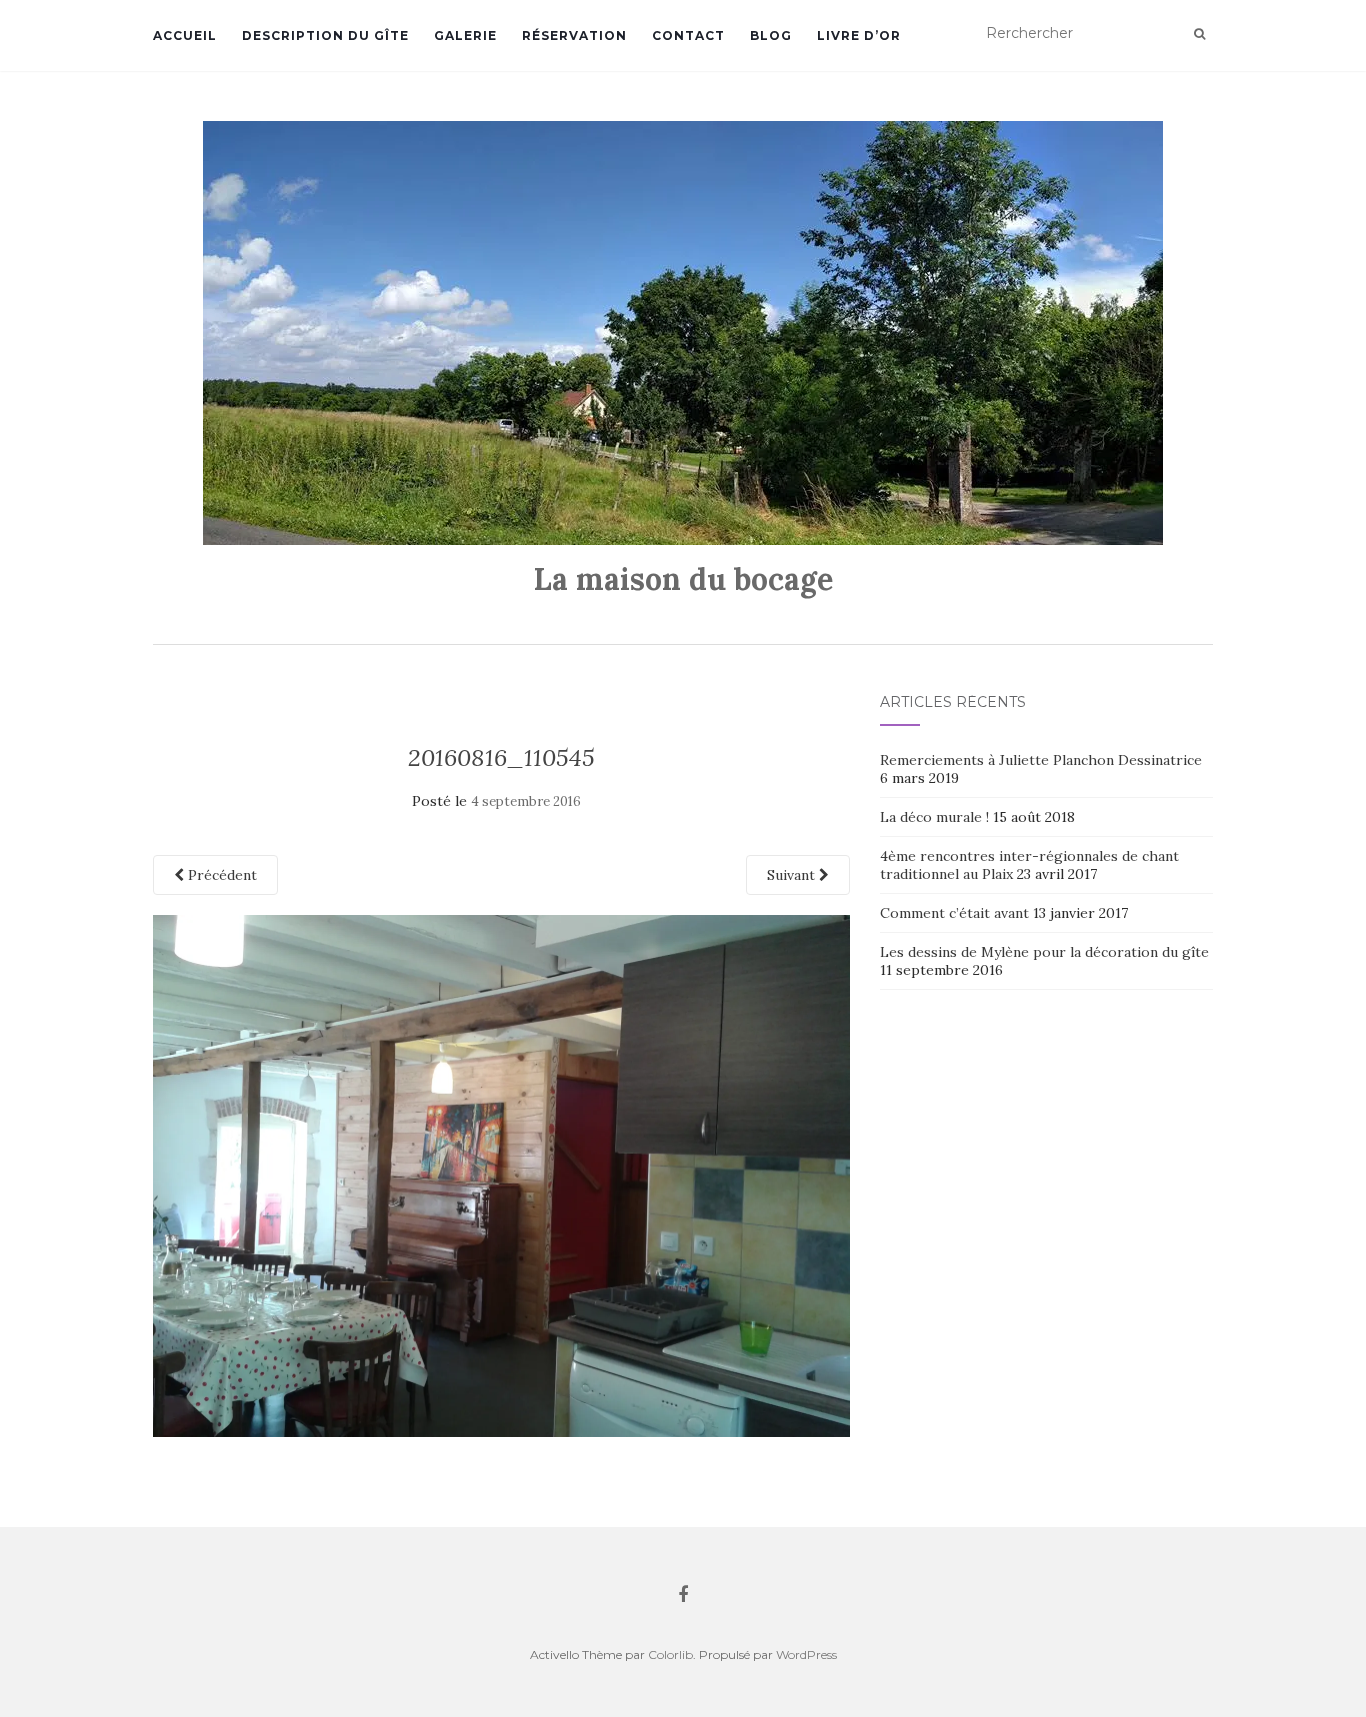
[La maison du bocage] (683, 333)
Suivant (793, 875)
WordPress (806, 1654)
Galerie (465, 35)
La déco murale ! (934, 817)
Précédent (220, 875)
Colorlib (670, 1654)
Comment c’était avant (954, 913)
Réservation (574, 35)
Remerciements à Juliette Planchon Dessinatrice (1041, 760)
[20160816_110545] (501, 1174)
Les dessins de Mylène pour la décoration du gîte (1044, 952)
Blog (771, 35)
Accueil (185, 35)
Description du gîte (325, 35)
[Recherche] (1199, 34)
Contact (688, 35)
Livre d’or (859, 35)
